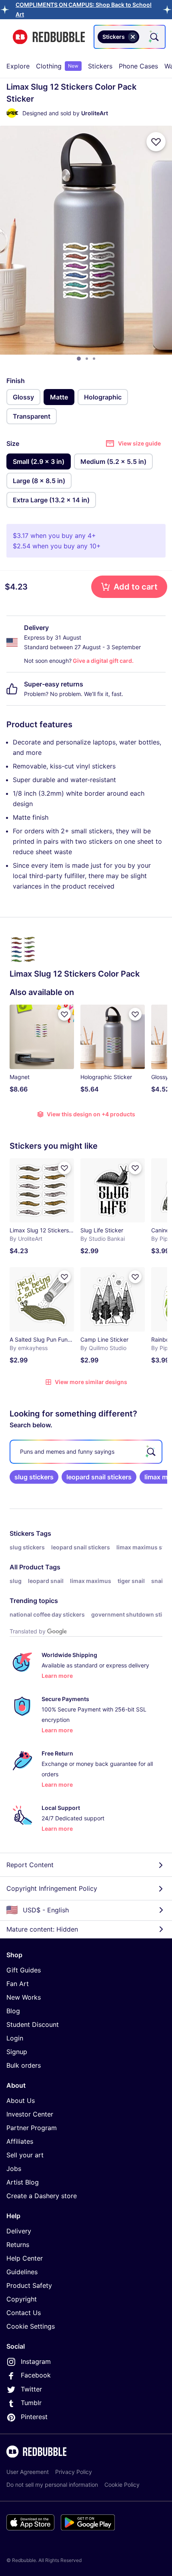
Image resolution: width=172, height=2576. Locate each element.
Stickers (100, 66)
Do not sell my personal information (52, 2485)
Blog (13, 2011)
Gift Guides (24, 1970)
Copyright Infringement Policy (52, 1888)
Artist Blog (23, 2182)
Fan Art (18, 1984)
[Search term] (154, 37)
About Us (21, 2101)
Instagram (36, 2361)
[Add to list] (156, 142)
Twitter (31, 2389)
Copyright (22, 2299)
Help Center (25, 2258)
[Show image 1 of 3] (79, 359)
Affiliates (20, 2141)
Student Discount (33, 2024)
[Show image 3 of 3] (94, 359)
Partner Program (32, 2128)
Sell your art (25, 2155)
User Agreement (28, 2472)
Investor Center (30, 2114)
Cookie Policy (122, 2485)
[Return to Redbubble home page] (49, 37)
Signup (17, 2052)
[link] (34, 1477)
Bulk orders (24, 2065)
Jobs (14, 2169)
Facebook (36, 2375)
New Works (24, 1997)
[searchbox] (86, 1452)
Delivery (19, 2231)
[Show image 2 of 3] (87, 359)
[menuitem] (18, 66)
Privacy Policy (74, 2472)
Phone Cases (138, 66)
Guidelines (22, 2272)
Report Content (30, 1865)
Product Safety (29, 2285)
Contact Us (24, 2313)
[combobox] (130, 37)
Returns (18, 2245)
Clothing (57, 66)
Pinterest (34, 2417)
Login (15, 2038)
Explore (18, 66)
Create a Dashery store (42, 2196)
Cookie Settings (31, 2326)
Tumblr (31, 2403)
